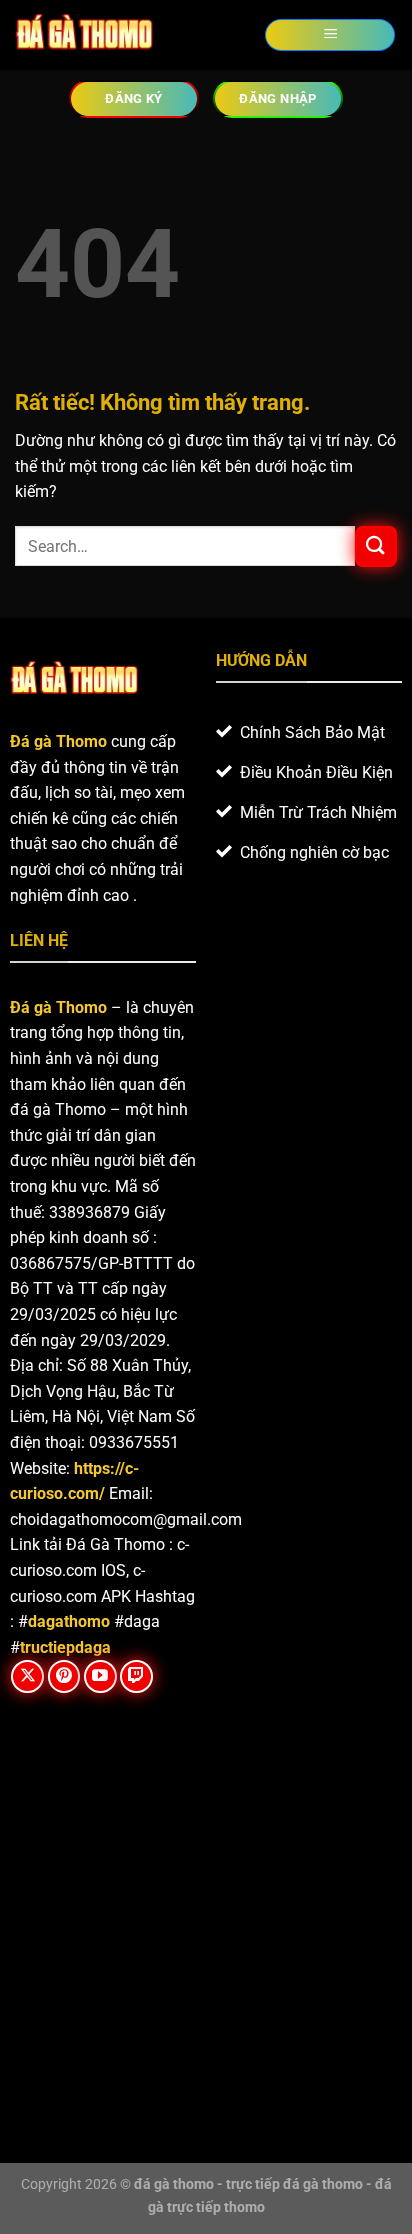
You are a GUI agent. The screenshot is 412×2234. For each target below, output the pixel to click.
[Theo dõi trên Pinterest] (64, 1676)
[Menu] (330, 35)
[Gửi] (376, 546)
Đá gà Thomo (58, 1007)
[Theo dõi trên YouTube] (100, 1676)
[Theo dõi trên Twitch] (136, 1676)
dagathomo (69, 1621)
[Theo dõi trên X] (27, 1676)
